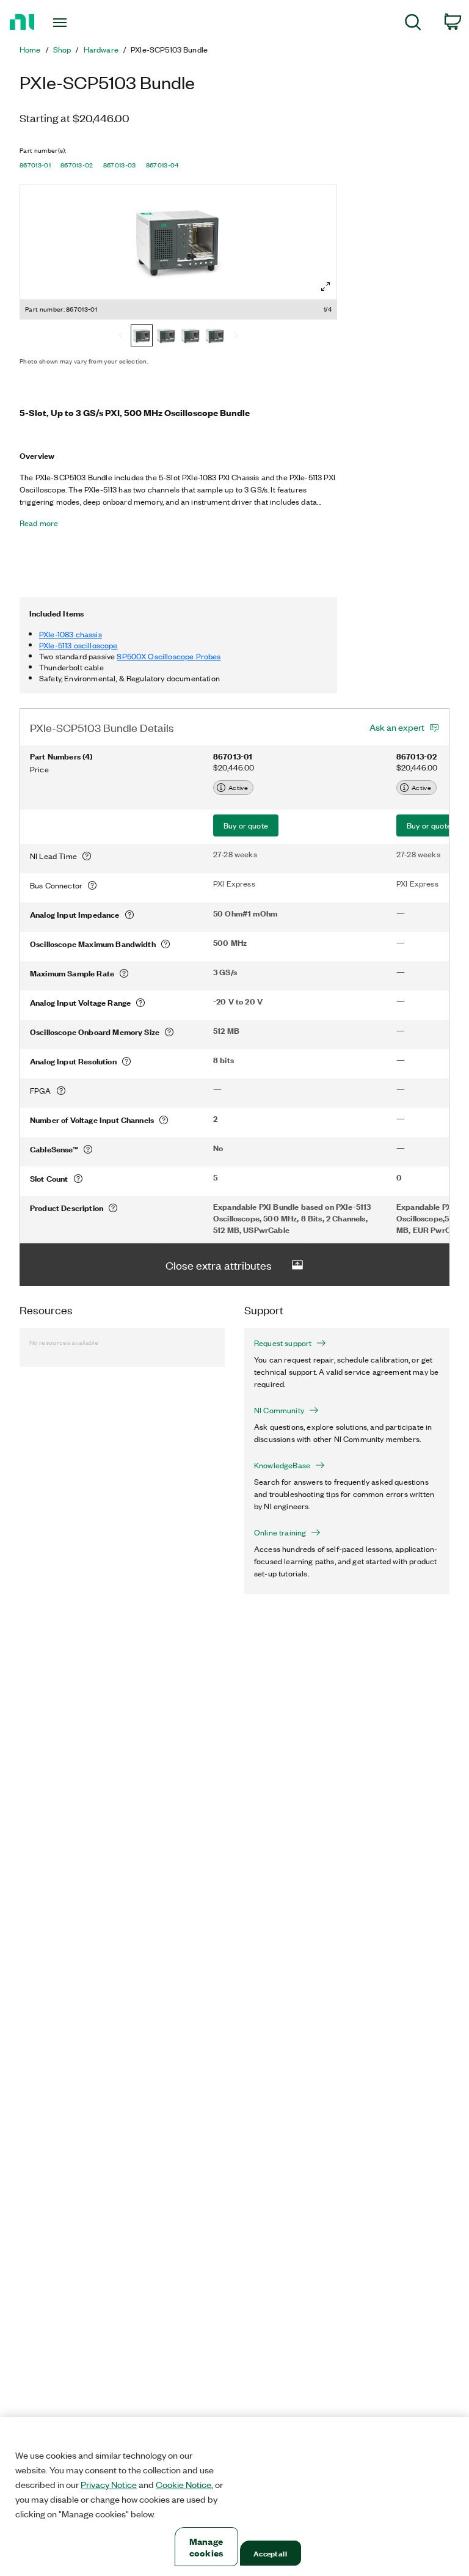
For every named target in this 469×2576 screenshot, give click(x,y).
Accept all (270, 2553)
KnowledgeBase (282, 1465)
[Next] (236, 337)
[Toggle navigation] (74, 23)
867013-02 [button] (77, 165)
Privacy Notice (109, 2484)
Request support (283, 1343)
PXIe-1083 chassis (71, 634)
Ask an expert (397, 727)
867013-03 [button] (120, 165)
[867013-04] (215, 337)
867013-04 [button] (162, 165)
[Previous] (121, 337)
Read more (39, 523)
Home (30, 49)
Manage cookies (206, 2547)
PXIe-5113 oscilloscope (78, 645)
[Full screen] (325, 287)
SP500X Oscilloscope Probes (169, 656)
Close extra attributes (219, 1265)
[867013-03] (191, 337)
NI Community (279, 1410)
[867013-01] (142, 337)
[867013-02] (166, 337)
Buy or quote (246, 825)
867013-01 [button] (35, 165)
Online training (280, 1532)
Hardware (101, 49)
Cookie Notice (184, 2484)
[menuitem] (413, 24)
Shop (62, 49)
